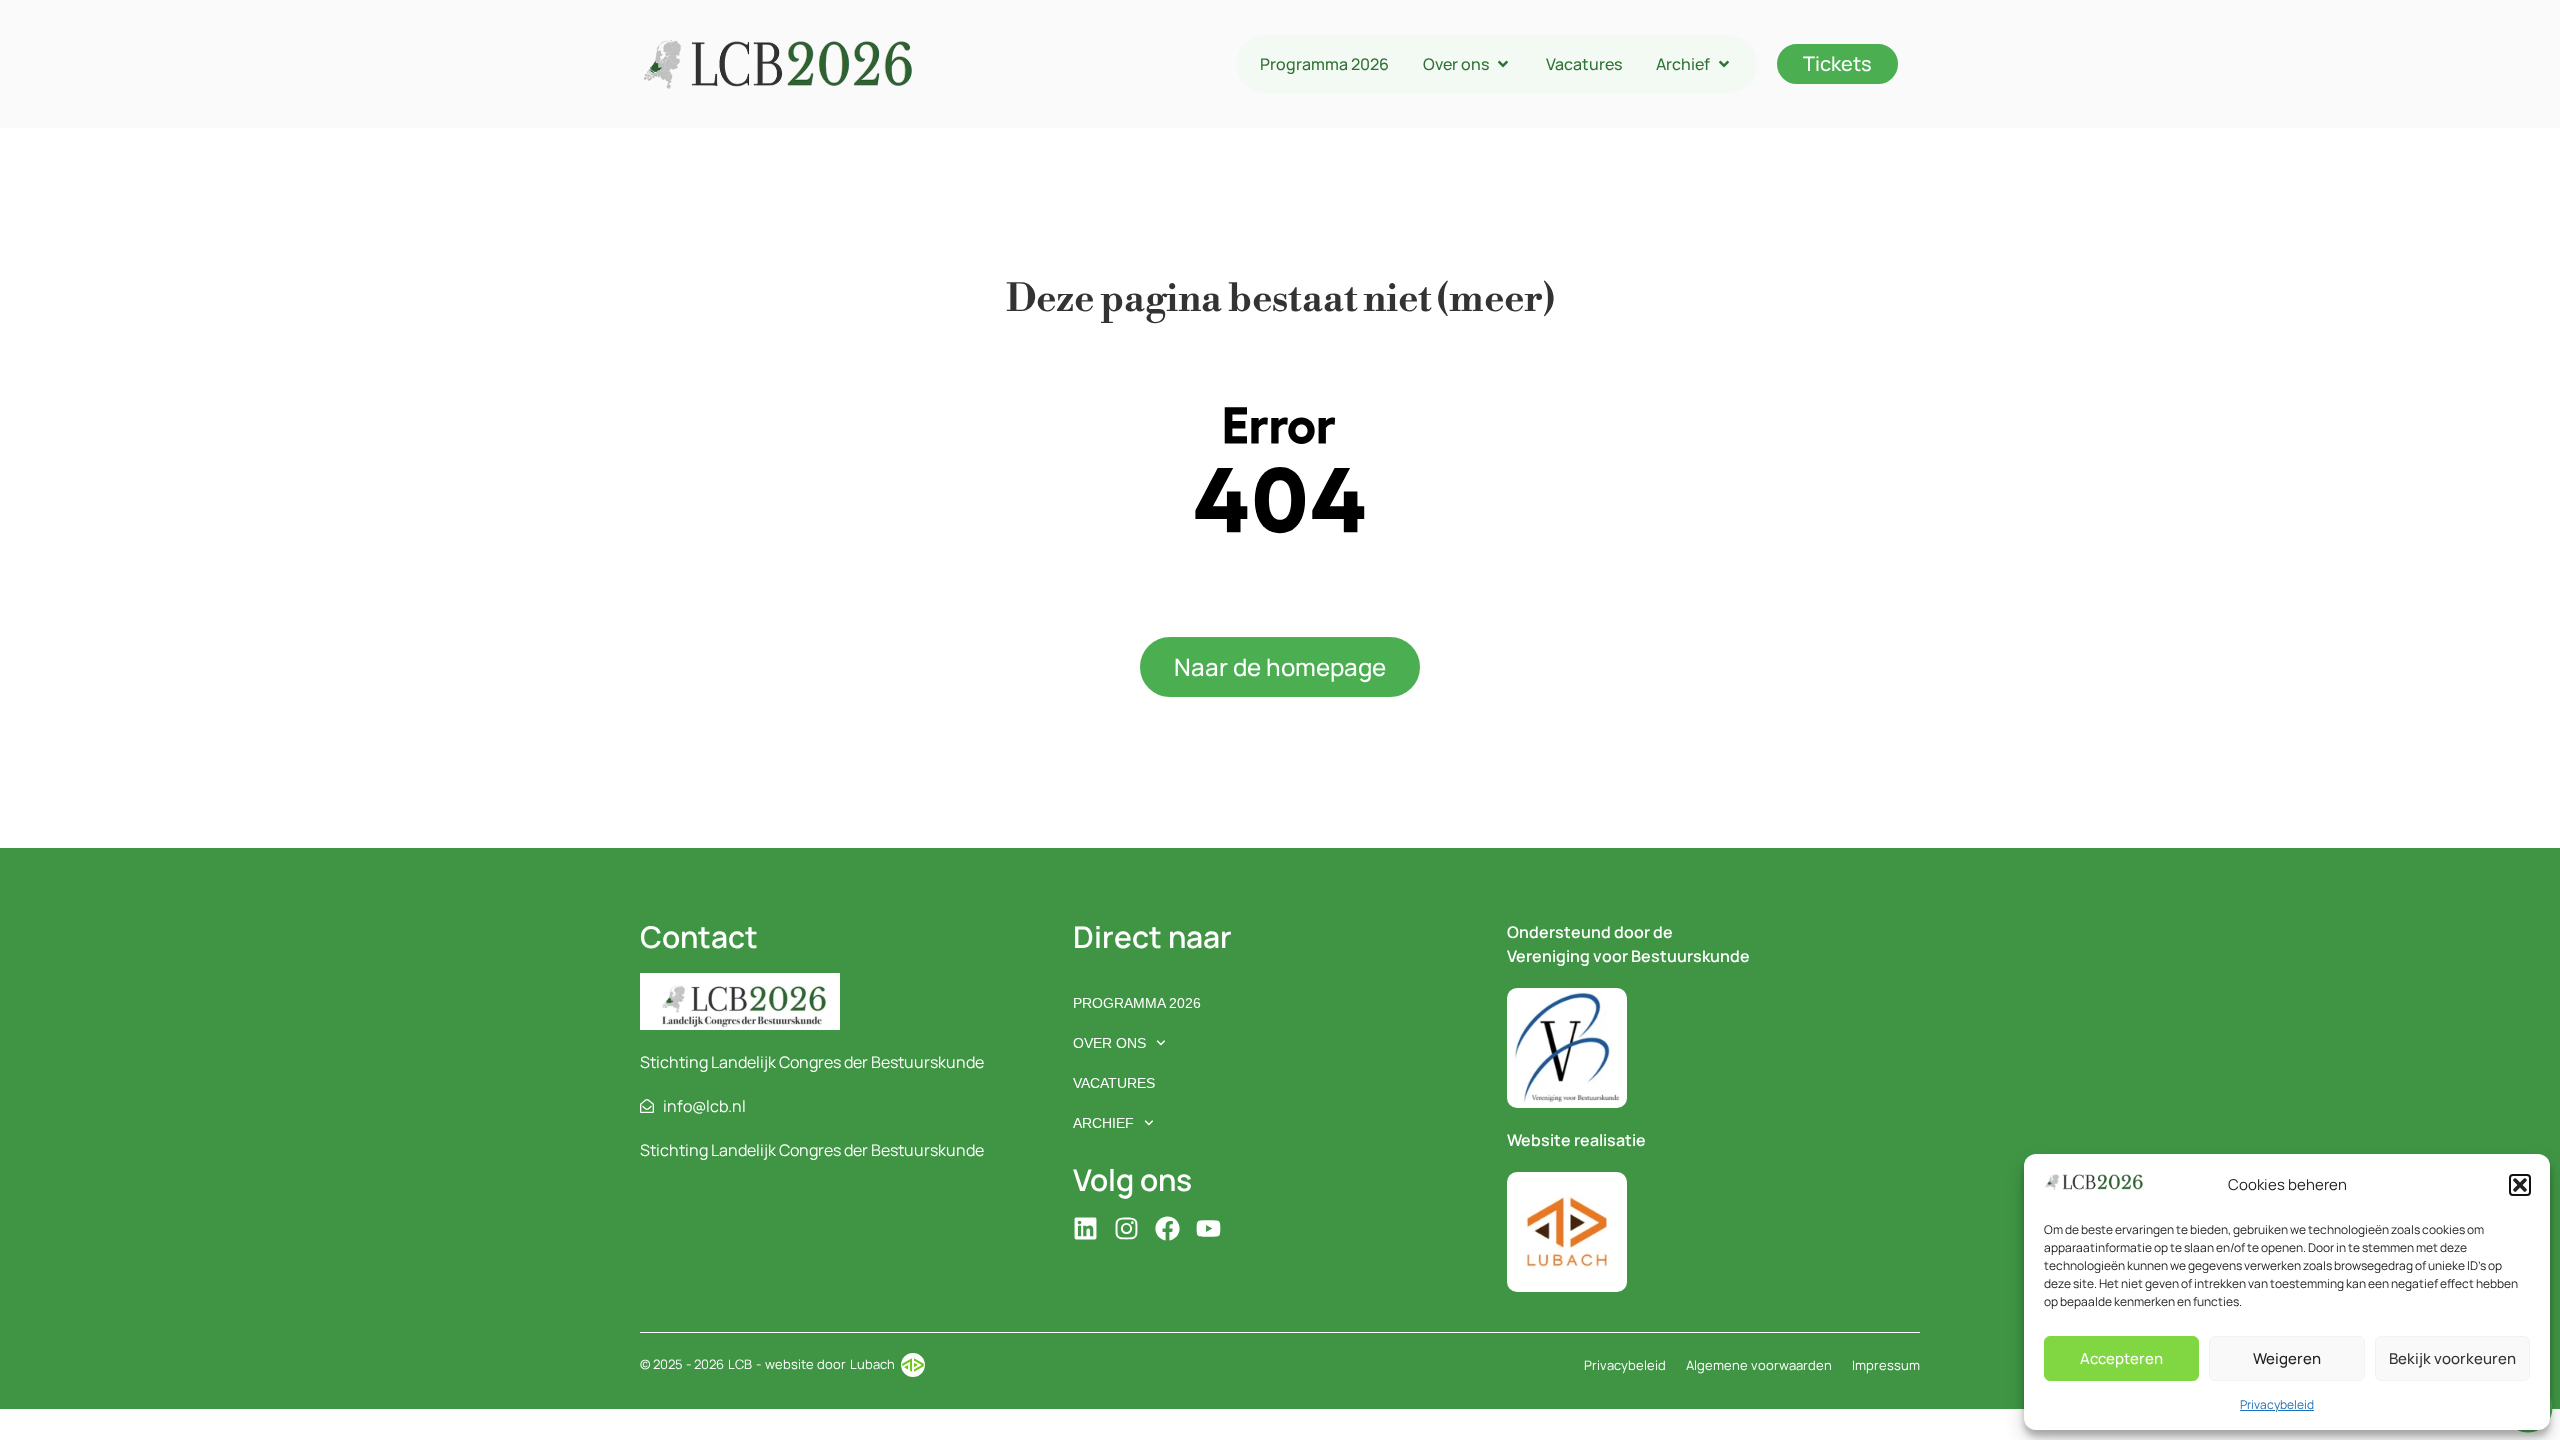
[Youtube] (1208, 1228)
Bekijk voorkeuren (2452, 1358)
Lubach (872, 1364)
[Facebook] (1167, 1228)
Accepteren (2121, 1358)
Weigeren (2287, 1358)
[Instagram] (1126, 1228)
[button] (2520, 1185)
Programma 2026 (1137, 1003)
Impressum (1886, 1365)
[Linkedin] (1085, 1228)
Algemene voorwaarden (1759, 1365)
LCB (740, 1364)
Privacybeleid (2277, 1404)
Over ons (1109, 1043)
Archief (1103, 1123)
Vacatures (1114, 1083)
